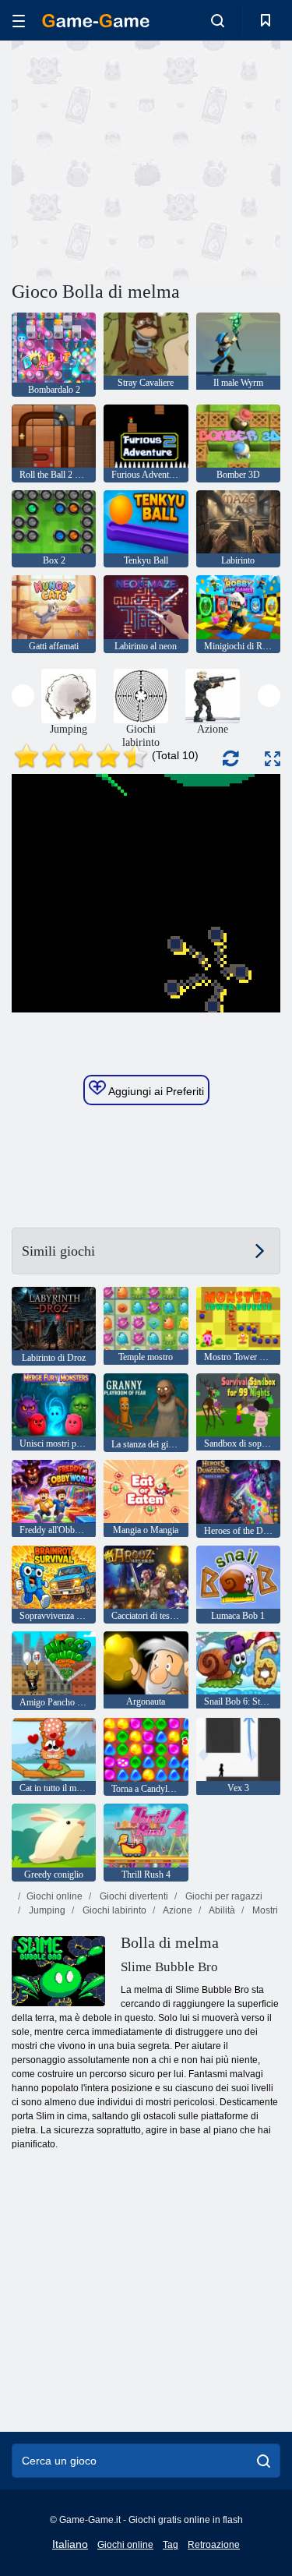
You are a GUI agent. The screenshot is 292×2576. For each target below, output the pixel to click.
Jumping (46, 1910)
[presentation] (23, 696)
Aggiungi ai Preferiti (155, 1091)
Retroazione (214, 2545)
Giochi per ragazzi (223, 1896)
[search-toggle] (218, 20)
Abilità (221, 1910)
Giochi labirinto (113, 1910)
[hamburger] (19, 21)
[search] (264, 2461)
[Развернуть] (273, 759)
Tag (171, 2545)
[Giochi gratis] (96, 21)
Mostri (264, 1910)
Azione (177, 1910)
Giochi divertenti (133, 1896)
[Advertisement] (143, 158)
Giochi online (55, 1896)
